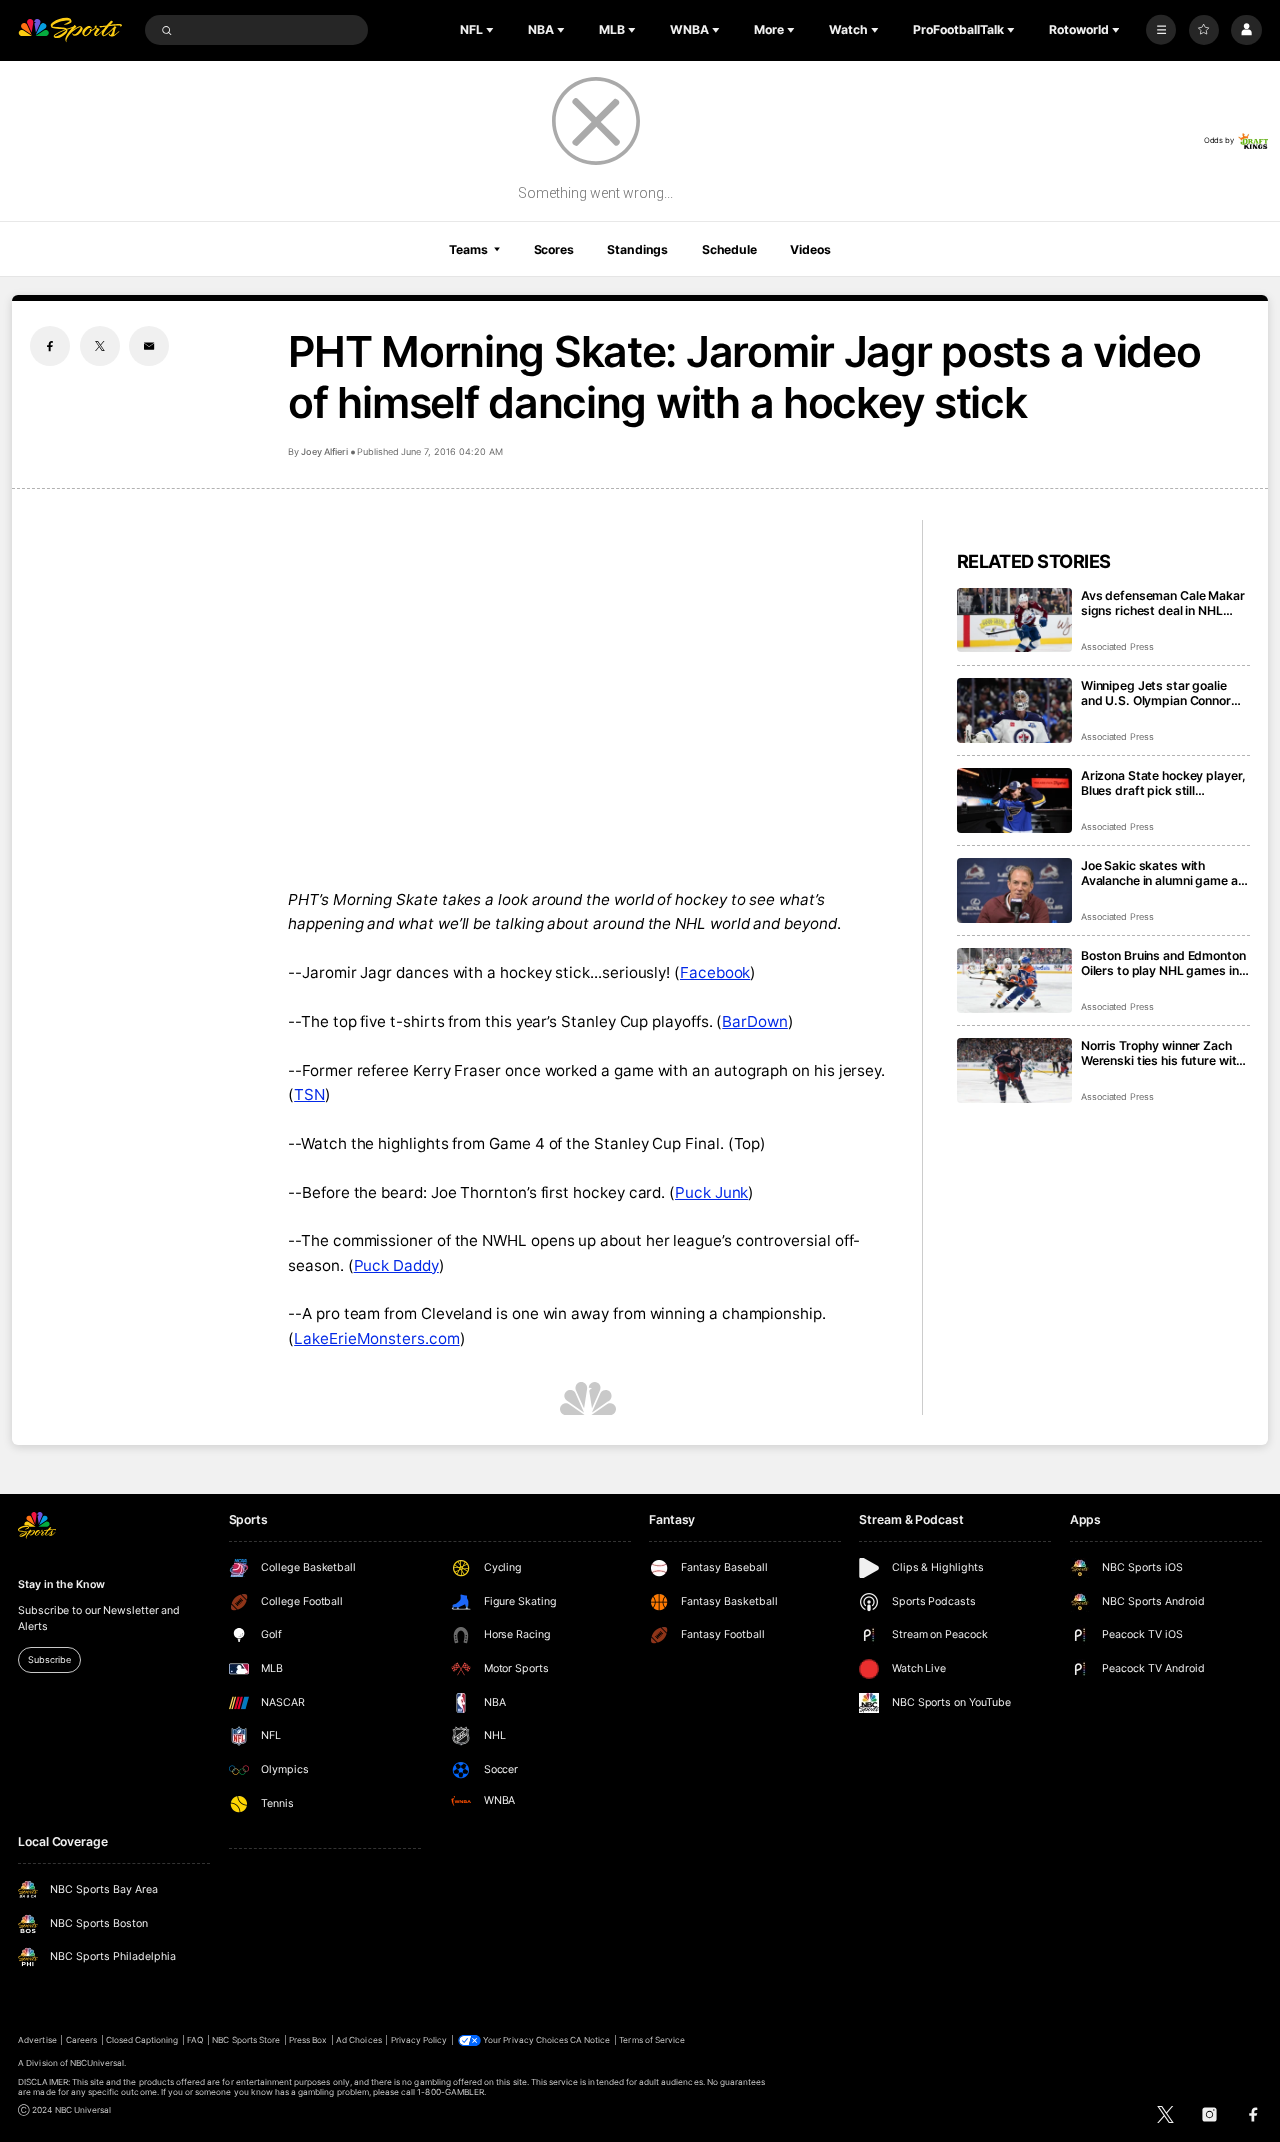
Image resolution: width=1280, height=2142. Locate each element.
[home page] (70, 30)
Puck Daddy (396, 1265)
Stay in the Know (61, 1584)
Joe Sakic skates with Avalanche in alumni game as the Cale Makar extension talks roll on (1163, 873)
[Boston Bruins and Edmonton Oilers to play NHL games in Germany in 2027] (1014, 980)
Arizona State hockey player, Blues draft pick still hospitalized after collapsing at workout (1163, 783)
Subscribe (49, 1659)
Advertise (37, 2040)
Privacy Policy (419, 2040)
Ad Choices (358, 2040)
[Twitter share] (100, 346)
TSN (309, 1094)
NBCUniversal (97, 2063)
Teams (468, 249)
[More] (1161, 30)
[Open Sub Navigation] (492, 30)
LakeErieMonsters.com (376, 1338)
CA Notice (590, 2040)
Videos (810, 249)
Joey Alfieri (324, 451)
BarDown (754, 1021)
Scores (554, 249)
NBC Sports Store (246, 2040)
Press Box (308, 2040)
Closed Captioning (142, 2040)
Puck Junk (711, 1192)
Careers (81, 2040)
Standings (637, 249)
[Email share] (149, 346)
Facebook (715, 972)
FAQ (195, 2040)
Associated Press (1117, 646)
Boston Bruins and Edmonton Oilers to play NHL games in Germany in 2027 (1163, 963)
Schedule (729, 249)
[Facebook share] (50, 346)
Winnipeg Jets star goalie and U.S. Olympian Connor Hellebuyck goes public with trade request (1161, 693)
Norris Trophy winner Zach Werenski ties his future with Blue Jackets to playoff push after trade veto (1163, 1053)
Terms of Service (652, 2040)
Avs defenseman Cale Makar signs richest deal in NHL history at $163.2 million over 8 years (1164, 603)
